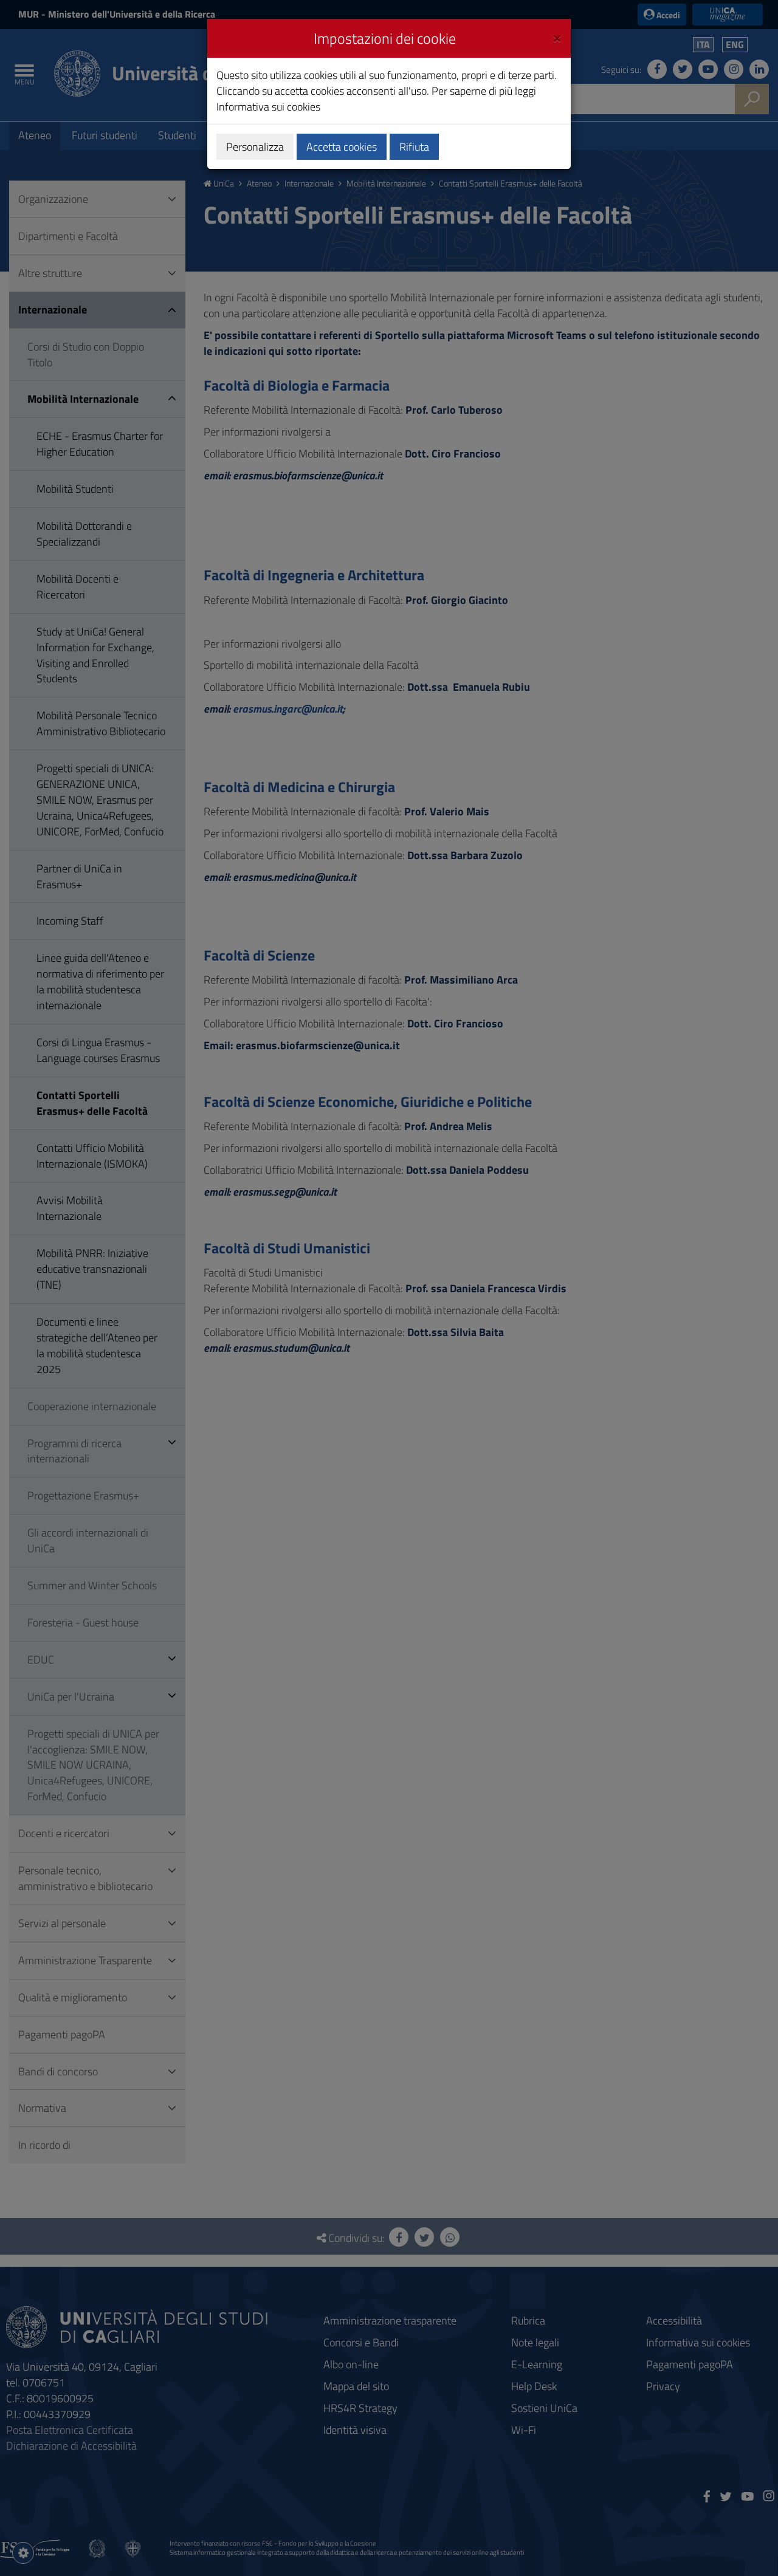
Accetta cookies (342, 147)
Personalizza (255, 147)
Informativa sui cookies (268, 107)
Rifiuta (414, 147)
